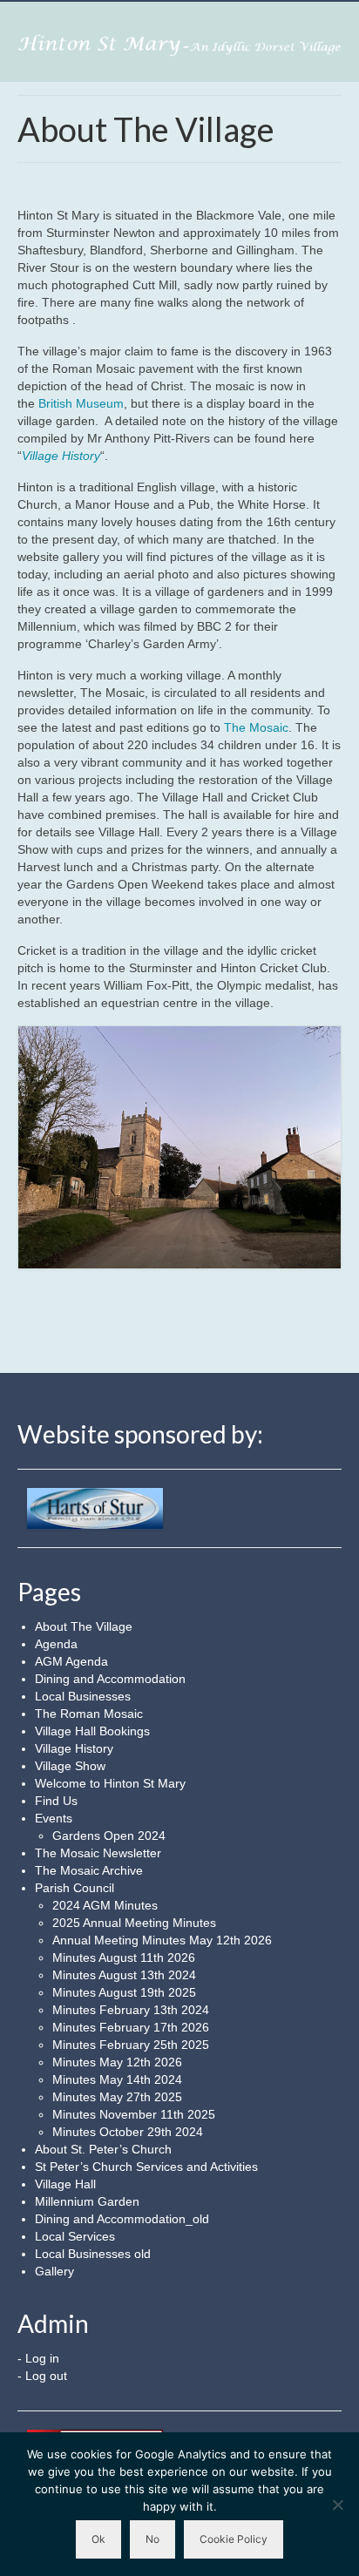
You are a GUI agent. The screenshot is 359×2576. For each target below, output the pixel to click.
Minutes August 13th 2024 (124, 1975)
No (152, 2539)
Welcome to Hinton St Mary (110, 1783)
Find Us (56, 1801)
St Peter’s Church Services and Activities (146, 2167)
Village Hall (65, 2184)
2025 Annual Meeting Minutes (134, 1923)
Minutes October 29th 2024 (128, 2132)
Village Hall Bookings (92, 1731)
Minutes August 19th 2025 (124, 1992)
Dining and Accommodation (110, 1679)
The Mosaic (256, 727)
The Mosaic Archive (89, 1870)
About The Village (84, 1626)
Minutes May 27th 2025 (117, 2097)
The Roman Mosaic (89, 1714)
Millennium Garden (87, 2201)
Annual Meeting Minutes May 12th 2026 (162, 1940)
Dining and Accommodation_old (122, 2219)
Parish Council (75, 1888)
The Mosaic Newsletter (98, 1853)
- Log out (42, 2376)
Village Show (70, 1766)
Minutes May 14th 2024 (117, 2079)
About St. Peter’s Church (103, 2149)
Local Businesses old (93, 2254)
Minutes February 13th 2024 (131, 2010)
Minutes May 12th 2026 (117, 2062)
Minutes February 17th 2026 (131, 2027)
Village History (74, 1748)
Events (54, 1818)
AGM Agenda (71, 1661)
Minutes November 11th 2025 (134, 2114)
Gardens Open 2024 (109, 1836)
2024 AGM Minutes (105, 1905)
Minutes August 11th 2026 (124, 1957)
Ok (98, 2539)
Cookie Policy (234, 2539)
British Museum (81, 403)
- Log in (38, 2358)
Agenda (56, 1644)
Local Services (75, 2236)
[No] (337, 2505)
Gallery (54, 2271)
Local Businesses (83, 1696)
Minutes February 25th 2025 (131, 2045)
